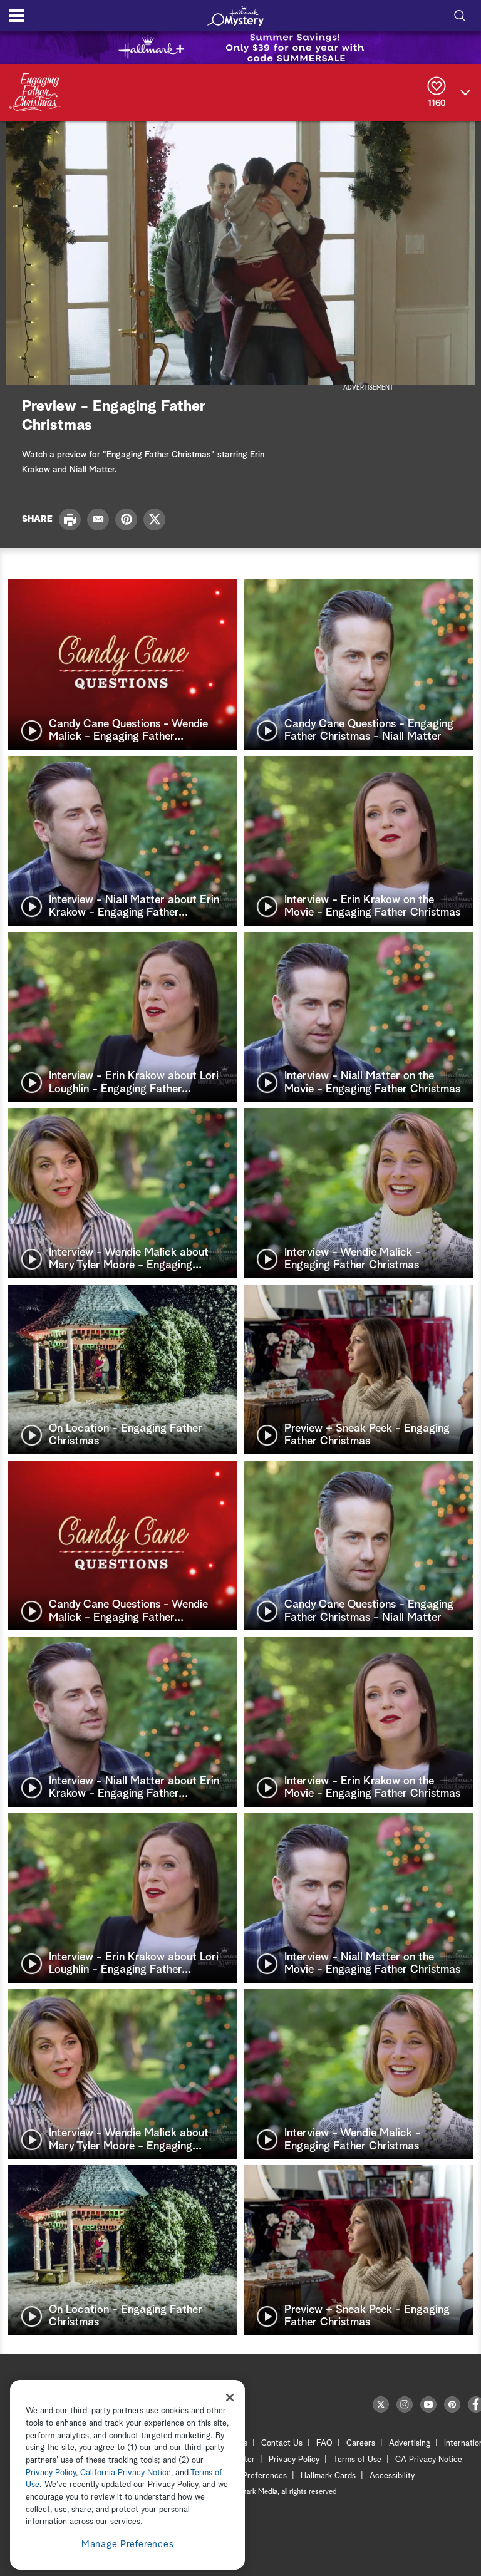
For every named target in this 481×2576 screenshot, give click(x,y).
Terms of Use (357, 2460)
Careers (361, 2444)
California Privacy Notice (126, 2473)
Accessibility (392, 2476)
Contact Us (282, 2444)
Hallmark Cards (328, 2476)
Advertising (410, 2444)
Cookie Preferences (251, 2476)
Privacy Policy (294, 2460)
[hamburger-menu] (16, 16)
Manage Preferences (128, 2544)
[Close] (230, 2398)
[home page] (235, 16)
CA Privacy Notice (429, 2460)
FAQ (324, 2444)
